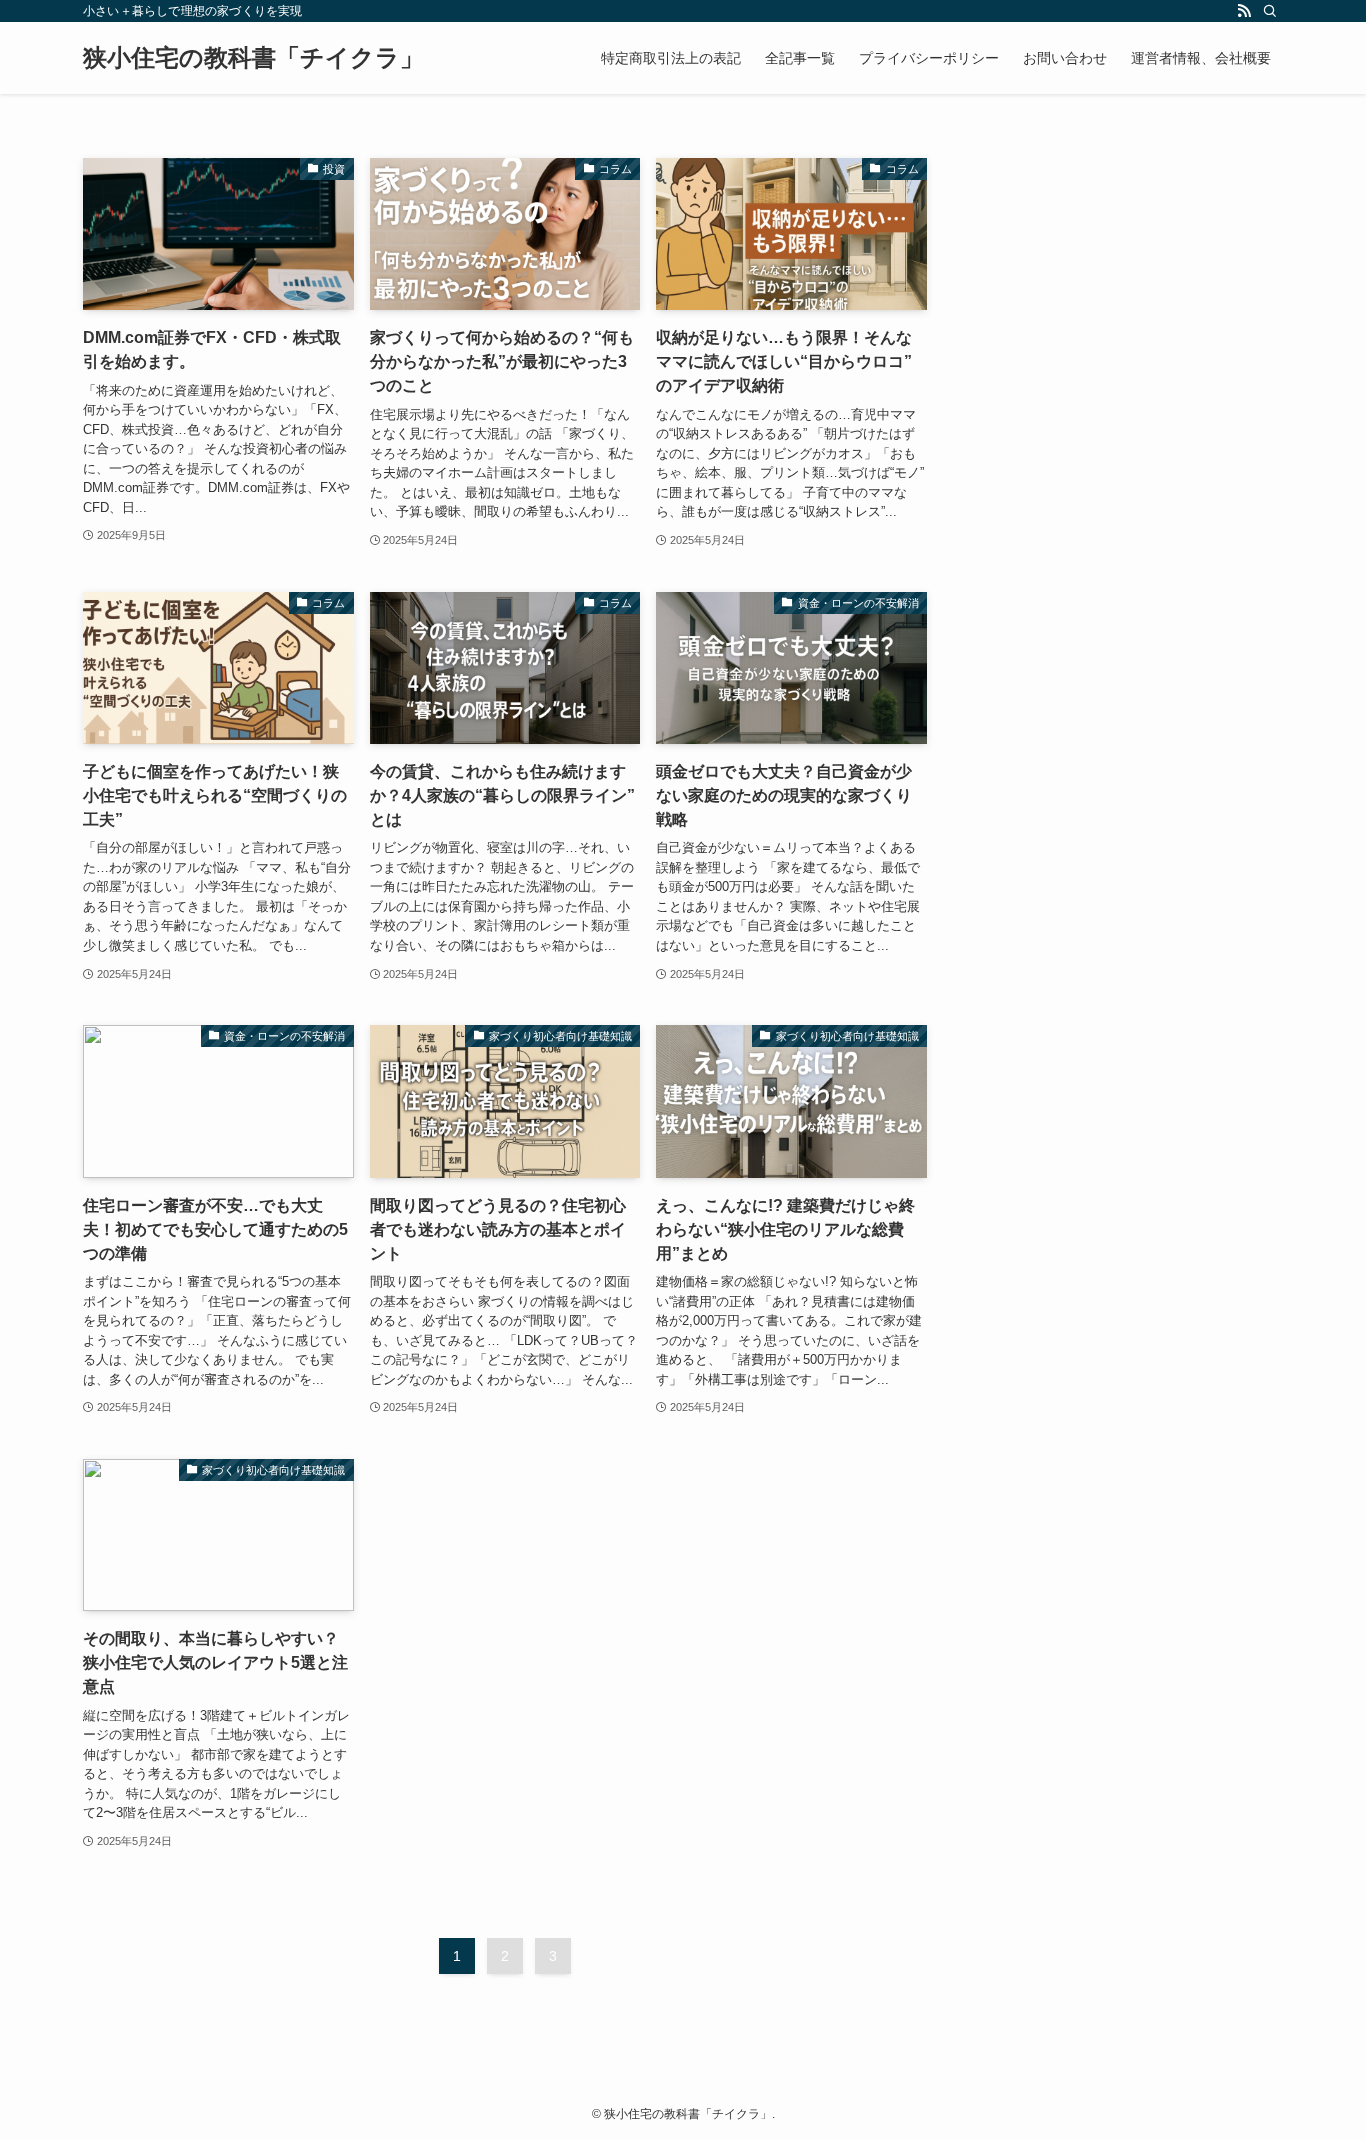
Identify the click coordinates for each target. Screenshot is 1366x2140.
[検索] (1270, 11)
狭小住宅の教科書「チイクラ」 (253, 58)
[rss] (1244, 11)
